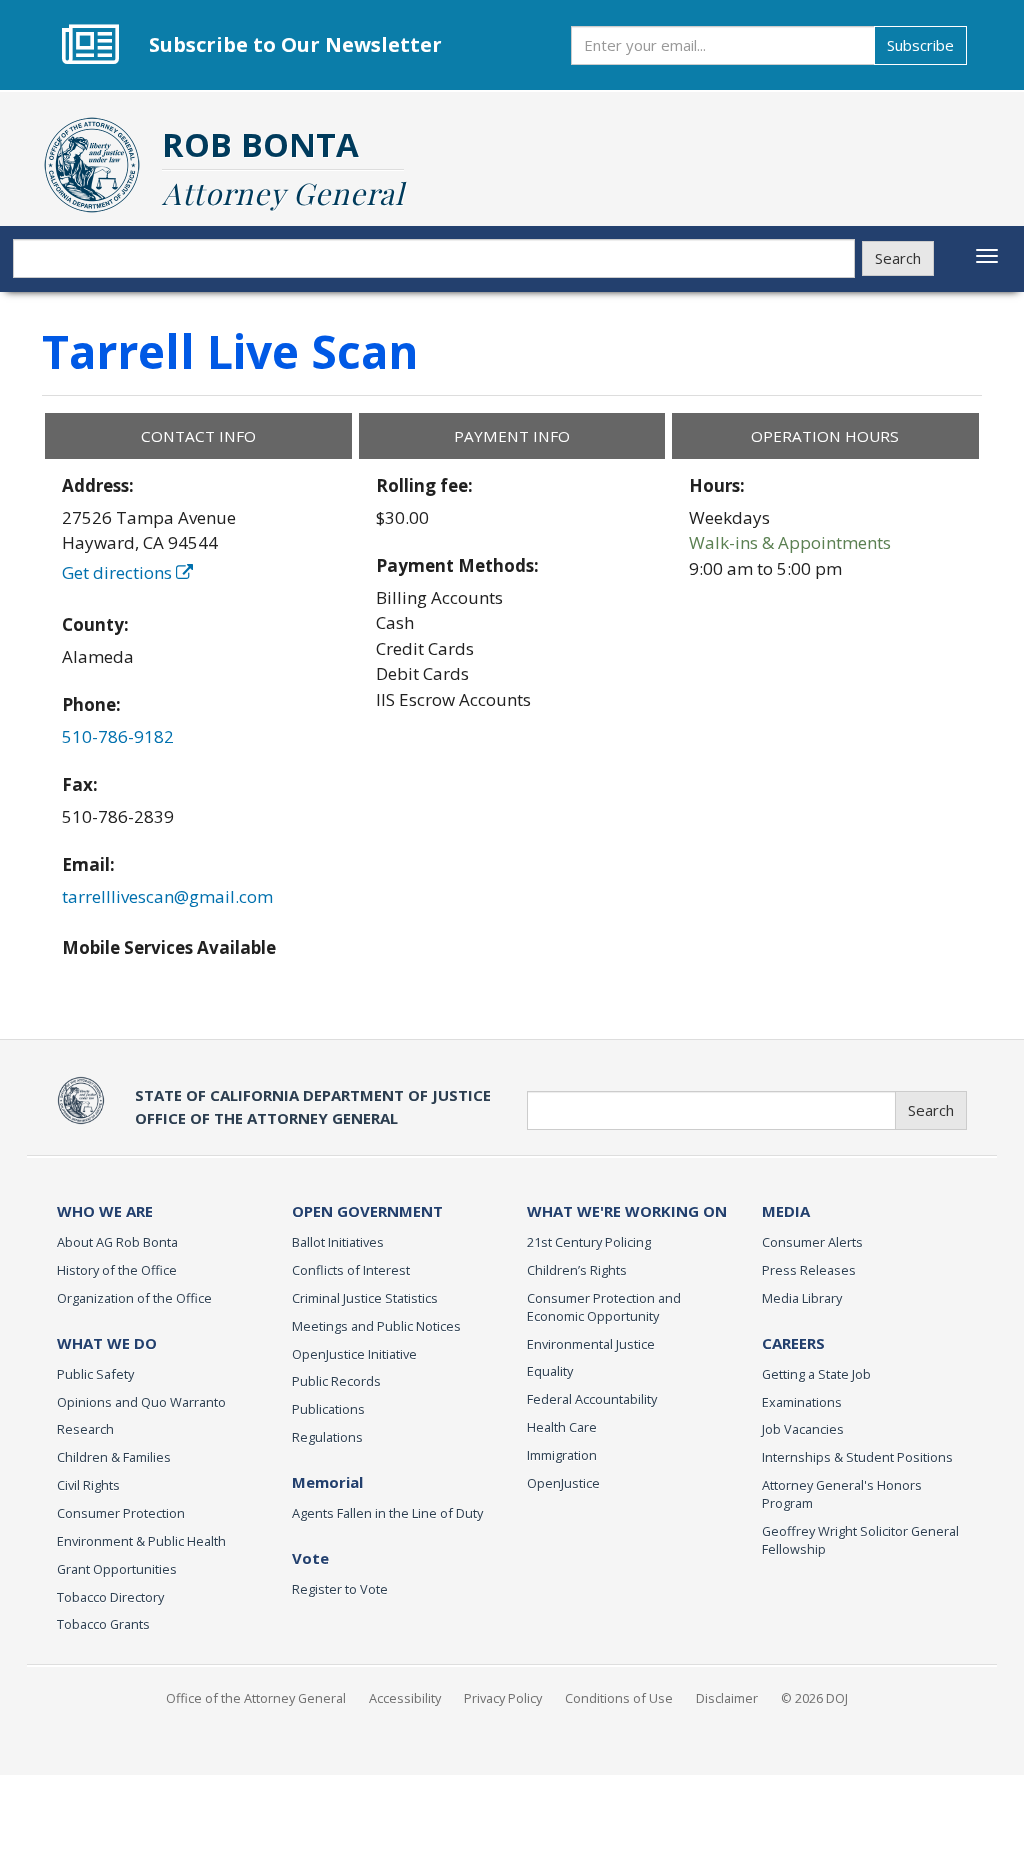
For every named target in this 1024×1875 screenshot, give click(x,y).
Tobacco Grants (103, 1624)
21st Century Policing (589, 1242)
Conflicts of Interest (351, 1270)
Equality (550, 1371)
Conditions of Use (619, 1698)
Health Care (562, 1427)
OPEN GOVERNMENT (367, 1211)
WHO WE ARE (105, 1211)
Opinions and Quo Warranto (141, 1402)
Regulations (327, 1437)
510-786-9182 (118, 736)
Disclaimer (727, 1698)
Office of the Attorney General (256, 1698)
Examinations (802, 1402)
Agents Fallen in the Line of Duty (387, 1513)
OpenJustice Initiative (354, 1354)
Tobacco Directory (110, 1597)
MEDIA (786, 1211)
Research (85, 1429)
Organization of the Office (134, 1298)
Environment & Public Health (141, 1541)
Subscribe (920, 45)
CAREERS (793, 1343)
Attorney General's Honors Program (842, 1494)
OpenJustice (563, 1483)
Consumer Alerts (812, 1242)
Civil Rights (88, 1485)
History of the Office (117, 1270)
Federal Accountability (592, 1399)
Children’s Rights (577, 1270)
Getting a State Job (816, 1374)
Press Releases (809, 1270)
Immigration (562, 1455)
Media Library (802, 1298)
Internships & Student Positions (857, 1457)
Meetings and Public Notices (376, 1326)
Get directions (119, 572)
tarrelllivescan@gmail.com (167, 896)
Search (898, 258)
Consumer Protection (121, 1513)
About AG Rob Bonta (117, 1242)
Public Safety (95, 1374)
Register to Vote (340, 1589)
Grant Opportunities (117, 1569)
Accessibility (405, 1698)
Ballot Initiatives (338, 1242)
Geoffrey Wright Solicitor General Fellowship (860, 1540)
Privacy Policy (503, 1698)
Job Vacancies (803, 1429)
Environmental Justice (591, 1344)
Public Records (336, 1381)
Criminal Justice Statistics (365, 1298)
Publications (328, 1409)
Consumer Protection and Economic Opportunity (604, 1307)
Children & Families (114, 1457)
